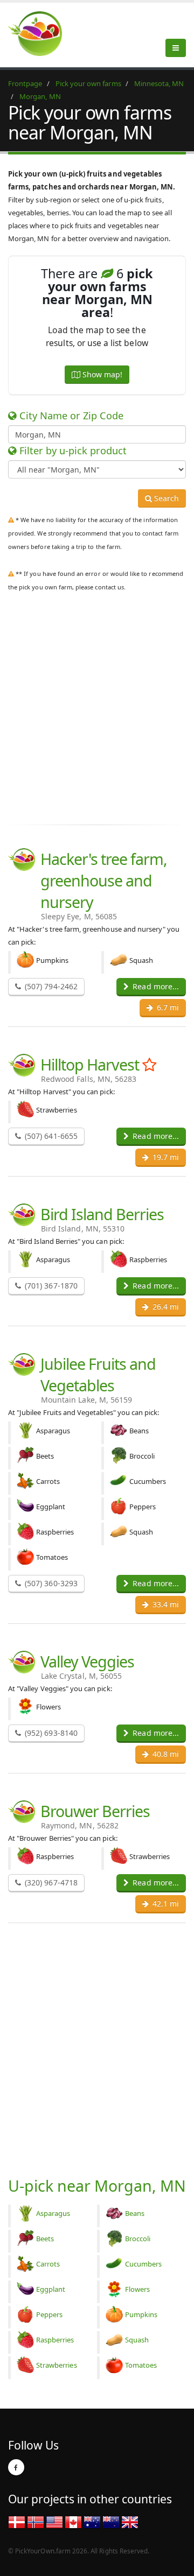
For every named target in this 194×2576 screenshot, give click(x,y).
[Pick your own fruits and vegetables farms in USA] (54, 2522)
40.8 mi (165, 1754)
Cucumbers (143, 2264)
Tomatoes (141, 2365)
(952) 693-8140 (50, 1733)
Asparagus (53, 2213)
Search (165, 498)
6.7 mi (167, 1007)
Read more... (155, 986)
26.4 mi (165, 1307)
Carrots (48, 2264)
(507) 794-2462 (50, 986)
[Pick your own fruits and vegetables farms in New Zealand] (111, 2522)
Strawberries (57, 2365)
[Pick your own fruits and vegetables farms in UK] (130, 2522)
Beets (45, 2239)
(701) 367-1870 (50, 1286)
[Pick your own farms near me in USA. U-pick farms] (41, 33)
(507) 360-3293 (50, 1583)
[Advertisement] (97, 716)
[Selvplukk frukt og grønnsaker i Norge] (36, 2522)
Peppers (49, 2314)
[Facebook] (16, 2467)
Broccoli (138, 2239)
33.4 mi (165, 1604)
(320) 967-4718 (50, 1882)
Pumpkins (141, 2314)
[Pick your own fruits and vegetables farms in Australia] (92, 2522)
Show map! (101, 374)
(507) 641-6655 (50, 1136)
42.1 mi (165, 1903)
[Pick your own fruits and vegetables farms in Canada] (73, 2522)
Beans (135, 2213)
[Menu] (176, 48)
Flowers (137, 2289)
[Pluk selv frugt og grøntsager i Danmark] (17, 2522)
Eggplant (51, 2289)
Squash (137, 2340)
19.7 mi (165, 1157)
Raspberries (55, 2340)
